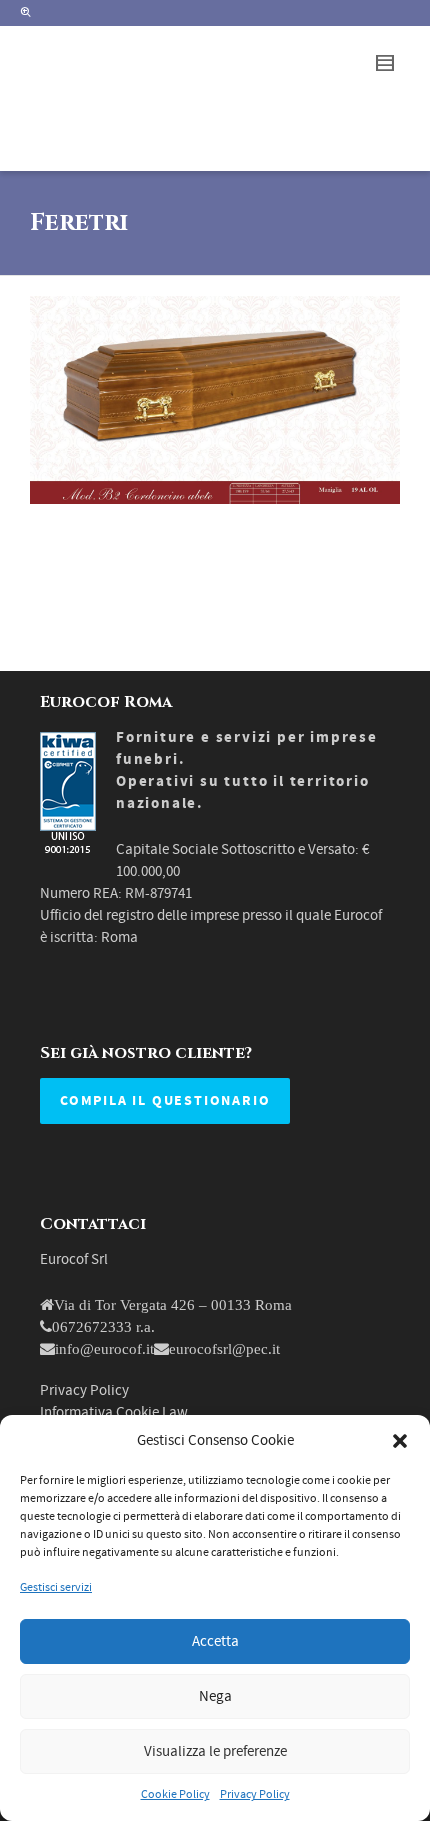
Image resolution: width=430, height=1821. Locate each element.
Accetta (215, 1641)
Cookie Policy (175, 1794)
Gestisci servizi (56, 1587)
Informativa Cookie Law (114, 1412)
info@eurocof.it (104, 1348)
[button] (400, 1441)
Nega (215, 1696)
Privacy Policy (255, 1794)
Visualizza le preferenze (215, 1751)
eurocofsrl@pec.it (224, 1348)
